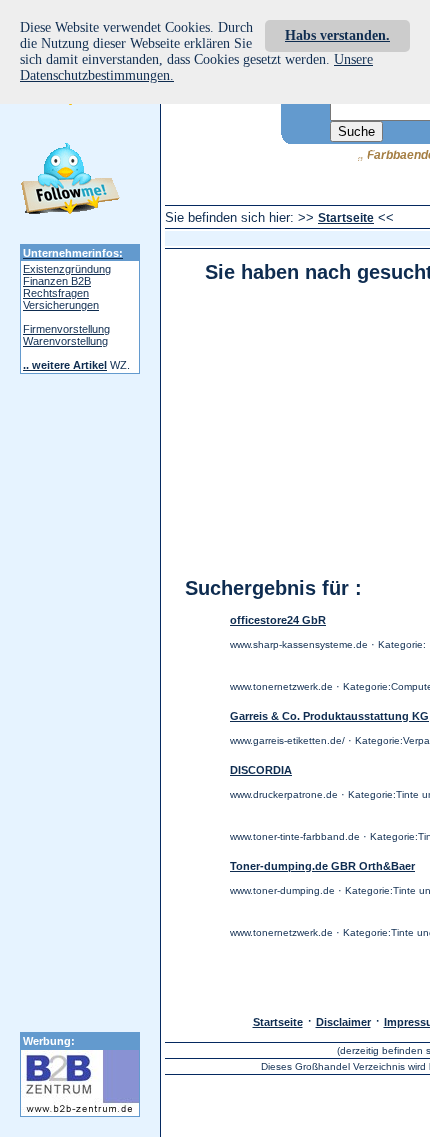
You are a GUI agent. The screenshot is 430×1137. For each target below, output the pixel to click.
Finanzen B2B (57, 281)
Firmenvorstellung (66, 329)
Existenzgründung (67, 269)
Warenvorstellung (65, 341)
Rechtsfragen (56, 293)
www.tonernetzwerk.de (281, 686)
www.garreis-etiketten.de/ (287, 740)
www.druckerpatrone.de (284, 794)
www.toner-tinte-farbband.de (295, 836)
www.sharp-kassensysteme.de (299, 644)
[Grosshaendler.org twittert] (70, 182)
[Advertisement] (297, 419)
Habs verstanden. (337, 35)
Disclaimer (343, 1022)
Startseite (346, 218)
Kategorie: (402, 644)
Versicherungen (61, 305)
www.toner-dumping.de (282, 890)
